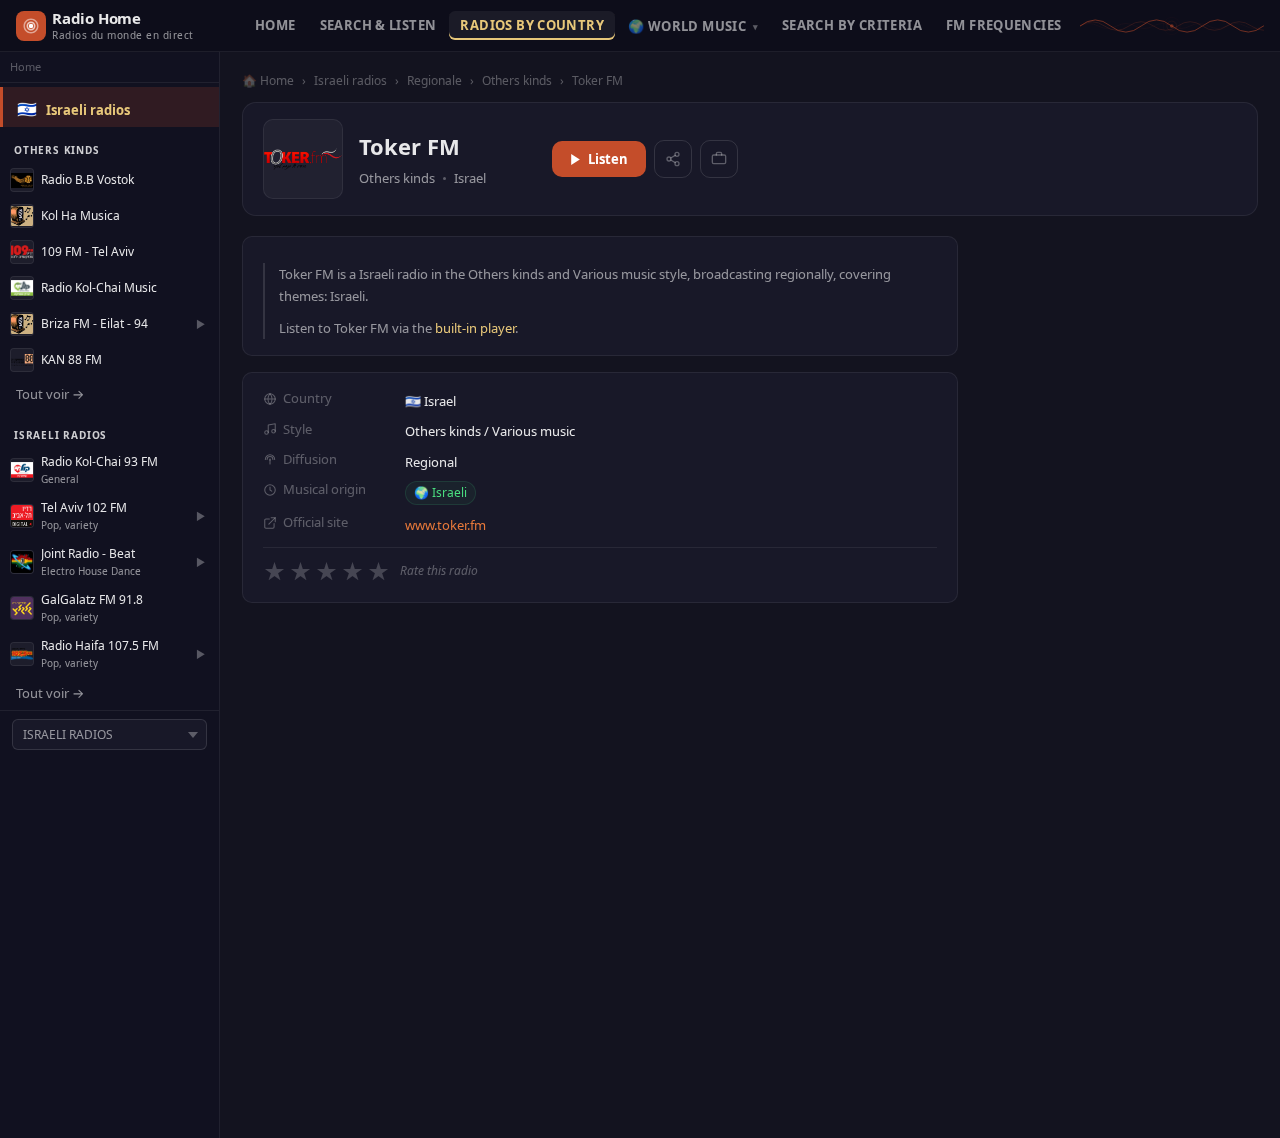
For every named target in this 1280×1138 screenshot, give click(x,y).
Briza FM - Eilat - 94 (94, 323)
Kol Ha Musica (80, 215)
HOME (275, 25)
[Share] (673, 159)
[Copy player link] (719, 159)
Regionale (434, 80)
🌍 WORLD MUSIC (693, 26)
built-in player (475, 328)
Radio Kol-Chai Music (99, 287)
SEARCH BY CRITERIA (852, 25)
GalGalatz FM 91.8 (92, 599)
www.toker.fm (445, 525)
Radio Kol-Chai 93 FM (99, 461)
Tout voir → (50, 394)
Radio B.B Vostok (87, 179)
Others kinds (517, 80)
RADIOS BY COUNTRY (532, 25)
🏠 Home (268, 80)
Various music (533, 431)
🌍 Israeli (440, 492)
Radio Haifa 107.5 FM (100, 645)
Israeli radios (88, 110)
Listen (608, 159)
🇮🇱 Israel (430, 401)
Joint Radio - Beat (88, 553)
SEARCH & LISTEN (378, 25)
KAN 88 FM (71, 359)
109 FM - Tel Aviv (87, 251)
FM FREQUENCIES (1003, 25)
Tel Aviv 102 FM (84, 507)
